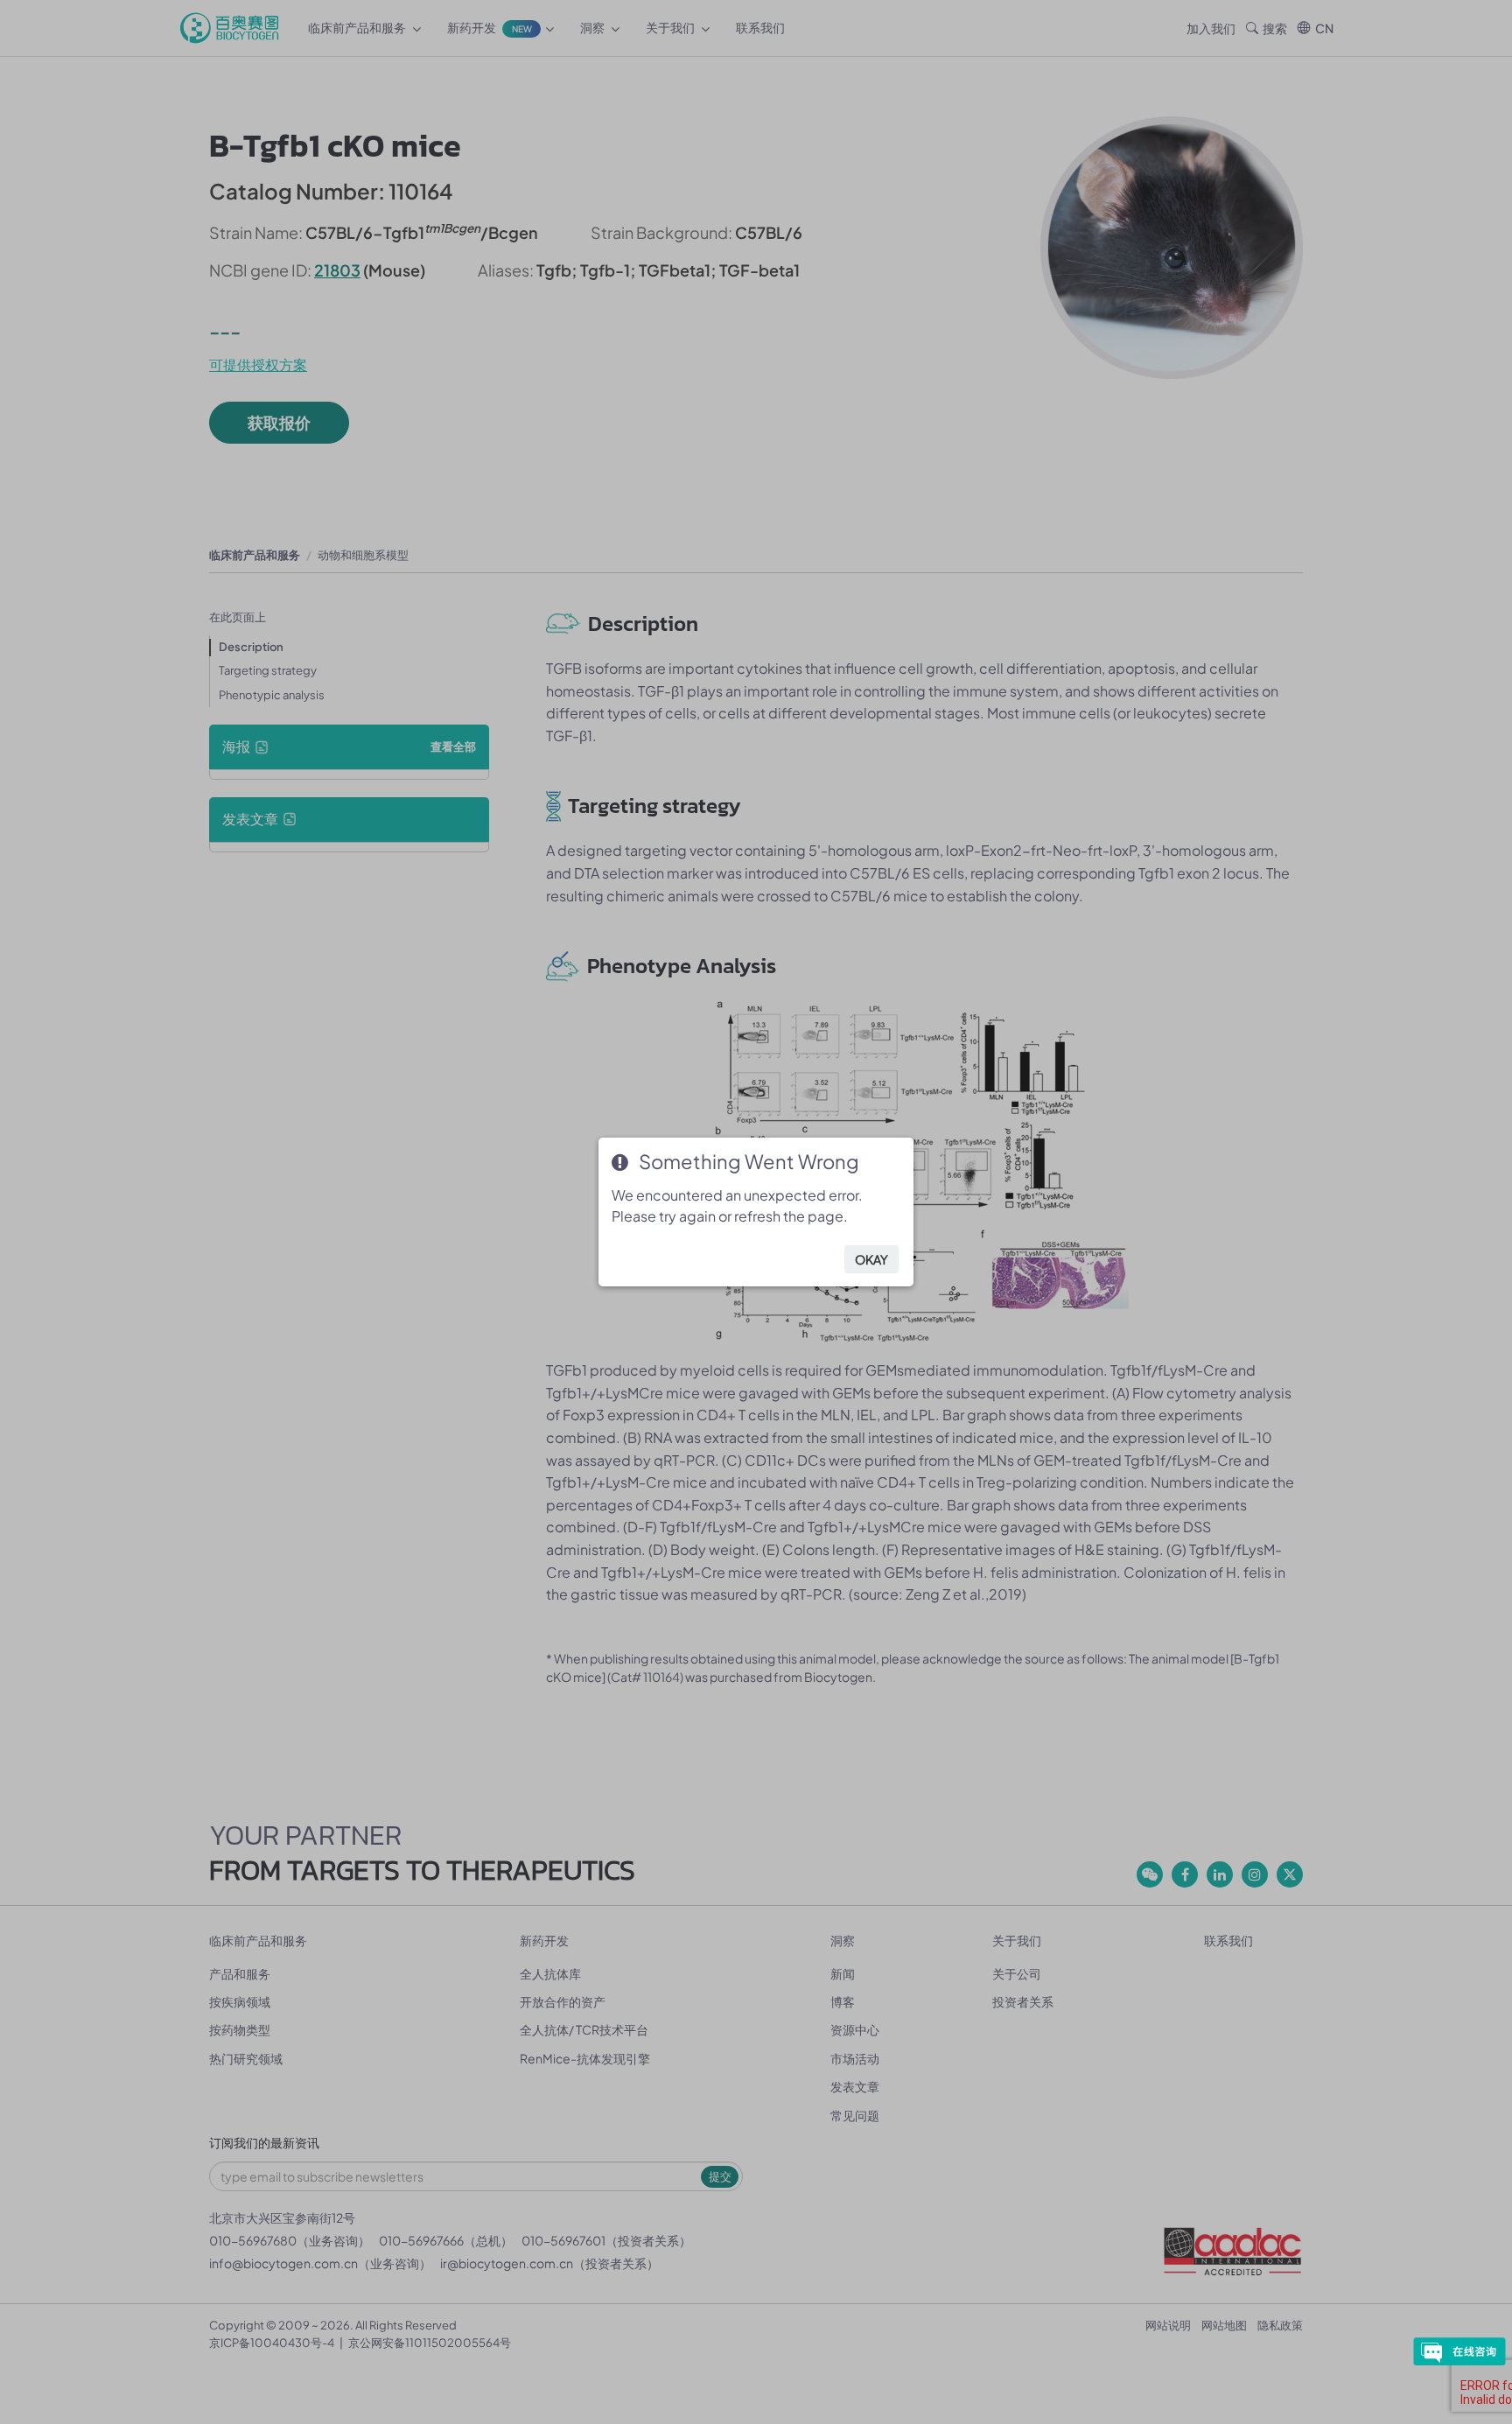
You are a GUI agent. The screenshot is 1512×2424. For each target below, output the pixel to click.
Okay (871, 1259)
